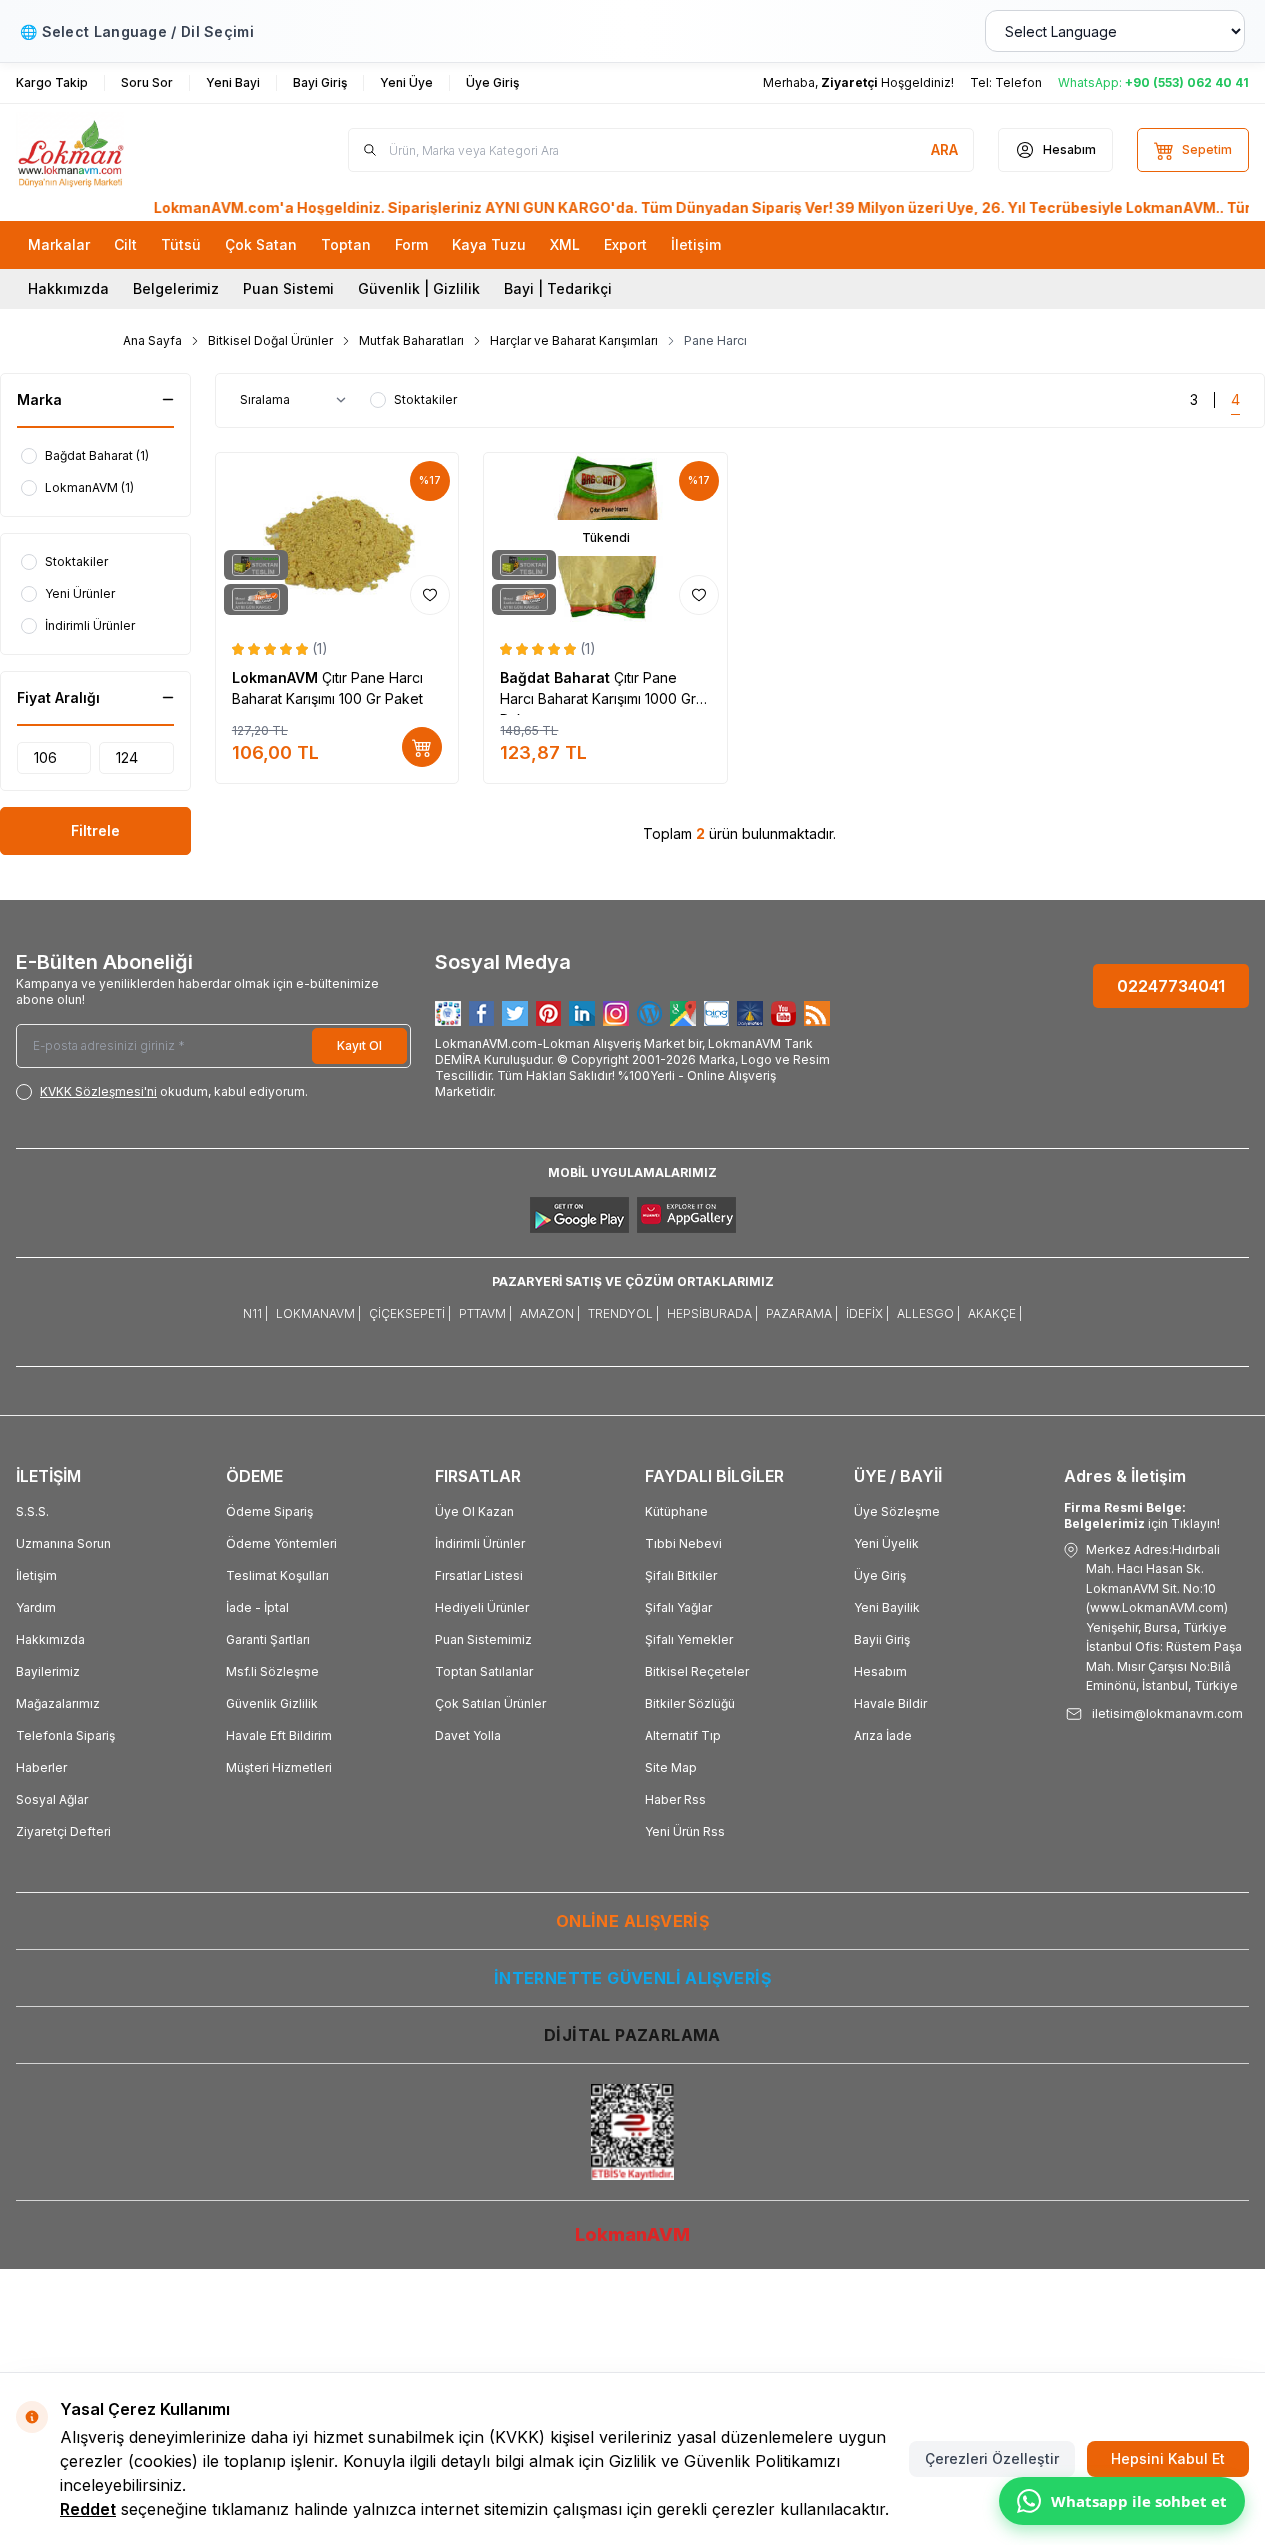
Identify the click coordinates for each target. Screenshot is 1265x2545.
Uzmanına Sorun (63, 1543)
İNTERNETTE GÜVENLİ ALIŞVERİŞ (632, 1978)
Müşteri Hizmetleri (279, 1767)
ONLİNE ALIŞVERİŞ (632, 1921)
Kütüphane (676, 1511)
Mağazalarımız (58, 1703)
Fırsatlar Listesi (479, 1575)
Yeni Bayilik (887, 1607)
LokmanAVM (277, 677)
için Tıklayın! (1142, 1515)
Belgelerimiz (176, 288)
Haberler (41, 1767)
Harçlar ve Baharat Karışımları (574, 340)
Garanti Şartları (268, 1639)
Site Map (671, 1767)
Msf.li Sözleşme (272, 1671)
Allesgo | (928, 1313)
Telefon (1018, 82)
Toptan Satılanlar (484, 1671)
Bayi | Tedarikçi (558, 288)
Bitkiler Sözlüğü (690, 1703)
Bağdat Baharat (557, 677)
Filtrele (95, 830)
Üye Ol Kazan (474, 1511)
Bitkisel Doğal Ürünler (270, 340)
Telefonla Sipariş (65, 1735)
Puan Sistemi (288, 288)
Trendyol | (623, 1313)
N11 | (255, 1313)
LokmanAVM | (318, 1313)
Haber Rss (675, 1799)
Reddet (88, 2509)
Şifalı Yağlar (678, 1607)
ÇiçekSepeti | (410, 1313)
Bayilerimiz (48, 1671)
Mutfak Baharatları (411, 340)
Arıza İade (883, 1735)
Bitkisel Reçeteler (697, 1671)
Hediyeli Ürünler (482, 1607)
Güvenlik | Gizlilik (419, 288)
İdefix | (867, 1313)
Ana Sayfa (152, 340)
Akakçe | (995, 1313)
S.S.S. (32, 1511)
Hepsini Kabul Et (1168, 2458)
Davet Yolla (468, 1735)
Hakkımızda (68, 288)
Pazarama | (802, 1313)
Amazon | (550, 1313)
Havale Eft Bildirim (279, 1735)
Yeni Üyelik (886, 1543)
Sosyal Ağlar (52, 1799)
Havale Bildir (890, 1703)
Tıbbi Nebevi (683, 1543)
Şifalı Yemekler (689, 1639)
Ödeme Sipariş (269, 1511)
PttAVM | (485, 1313)
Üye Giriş (880, 1575)
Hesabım (880, 1671)
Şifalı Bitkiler (681, 1575)
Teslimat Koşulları (277, 1575)
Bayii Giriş (882, 1639)
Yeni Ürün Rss (685, 1831)
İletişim (36, 1575)
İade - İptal (257, 1607)
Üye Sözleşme (897, 1511)
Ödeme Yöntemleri (281, 1543)
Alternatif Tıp (683, 1735)
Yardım (36, 1607)
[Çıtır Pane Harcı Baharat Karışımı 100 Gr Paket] (337, 538)
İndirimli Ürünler (480, 1543)
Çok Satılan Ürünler (490, 1703)
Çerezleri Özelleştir (992, 2458)
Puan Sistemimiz (483, 1639)
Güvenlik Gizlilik (272, 1703)
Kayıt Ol (359, 1045)
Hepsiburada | (712, 1313)
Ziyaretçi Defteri (63, 1831)
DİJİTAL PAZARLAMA (632, 2035)
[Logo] (136, 150)
